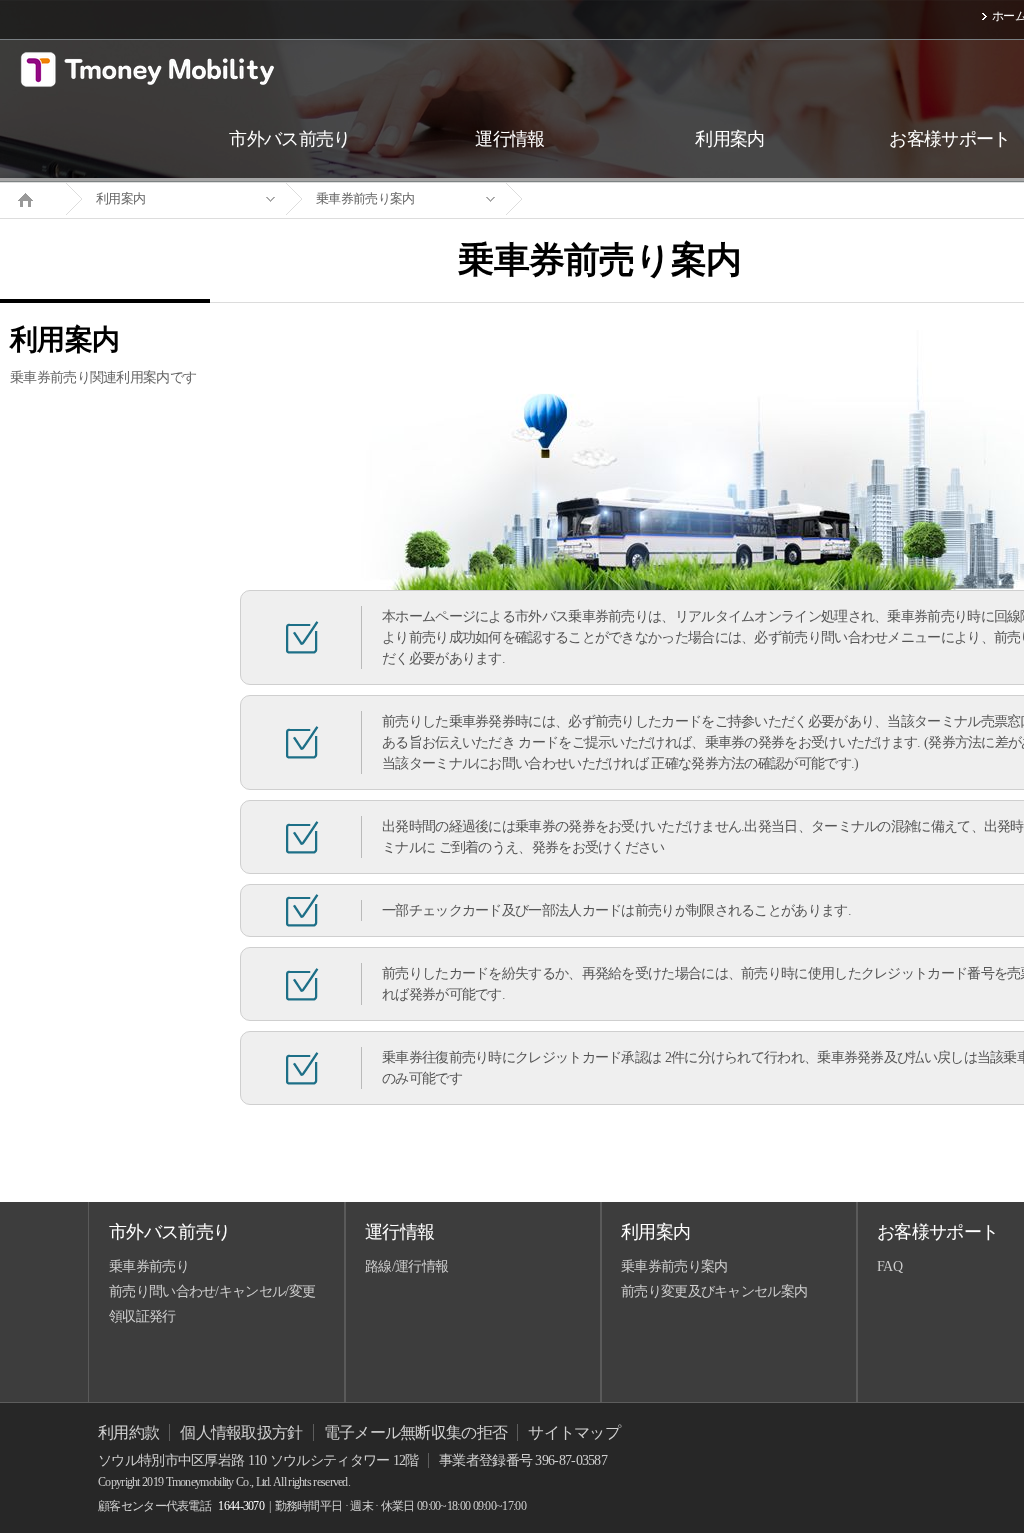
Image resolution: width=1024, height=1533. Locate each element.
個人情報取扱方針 (241, 1432)
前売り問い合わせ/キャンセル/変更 (212, 1291)
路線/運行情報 (406, 1266)
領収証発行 (142, 1316)
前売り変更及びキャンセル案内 (714, 1291)
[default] (616, 199)
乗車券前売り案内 (365, 198)
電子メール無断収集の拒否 (416, 1432)
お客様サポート (937, 1232)
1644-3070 (241, 1506)
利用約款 (128, 1432)
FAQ (889, 1266)
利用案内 (120, 198)
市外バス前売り (169, 1232)
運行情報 (399, 1232)
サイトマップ (574, 1432)
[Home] (33, 198)
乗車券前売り (149, 1266)
